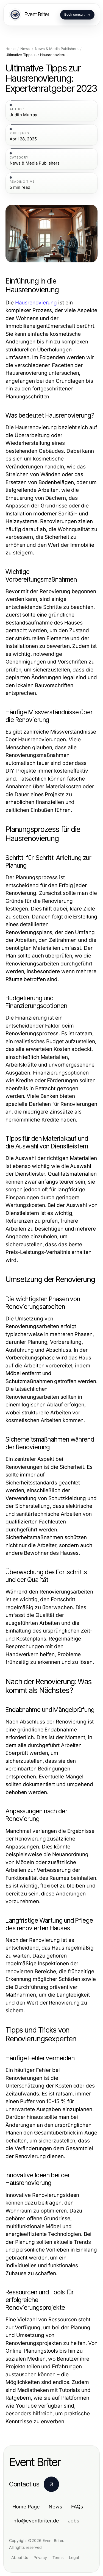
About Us (20, 2557)
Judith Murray (23, 115)
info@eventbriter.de (36, 2521)
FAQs (77, 2507)
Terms (58, 2557)
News (25, 49)
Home (11, 49)
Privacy (40, 2557)
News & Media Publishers (57, 49)
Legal (74, 2557)
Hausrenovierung (36, 303)
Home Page (26, 2507)
